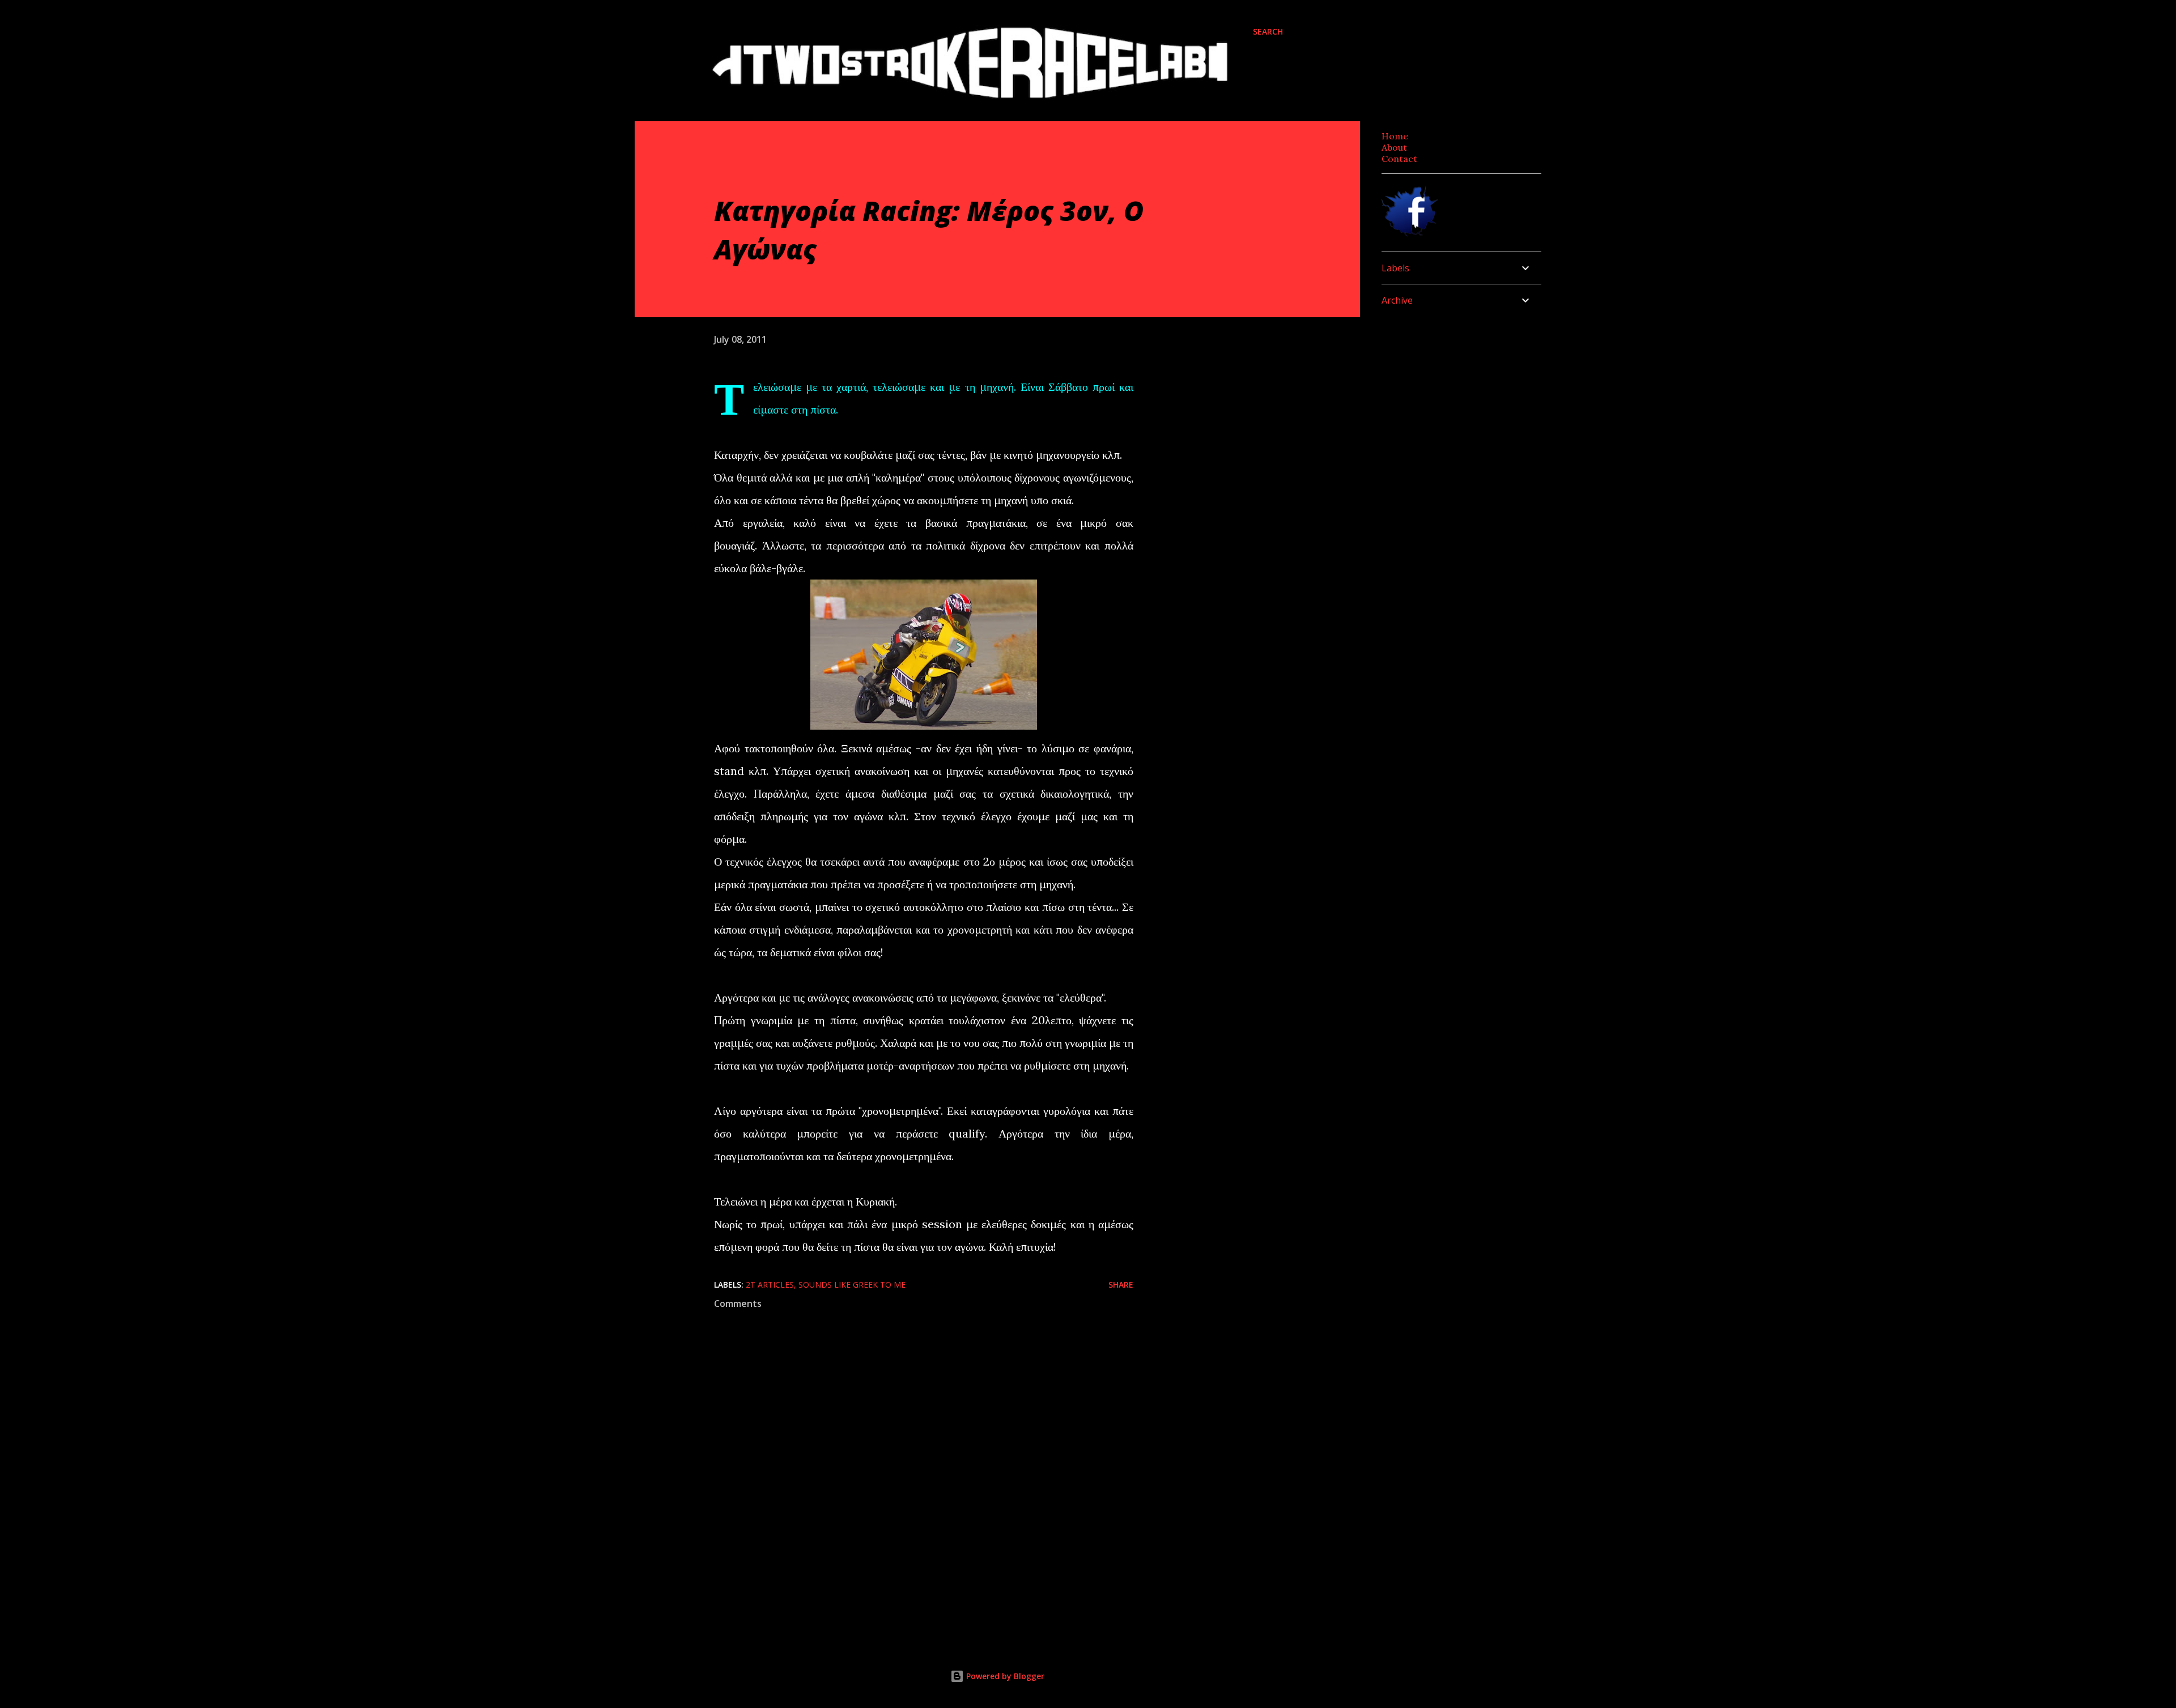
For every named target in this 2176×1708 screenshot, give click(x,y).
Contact (1399, 159)
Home (1395, 136)
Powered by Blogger (1004, 1676)
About (1394, 147)
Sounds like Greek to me (852, 1285)
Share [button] (1121, 1285)
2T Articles (770, 1285)
